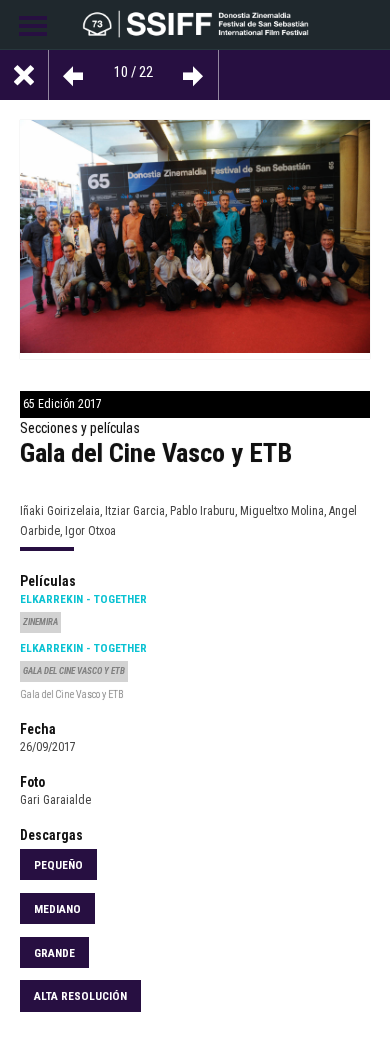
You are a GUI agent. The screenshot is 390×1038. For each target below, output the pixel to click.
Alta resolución (80, 996)
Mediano (57, 909)
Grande (54, 953)
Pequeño (58, 865)
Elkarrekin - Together (83, 599)
